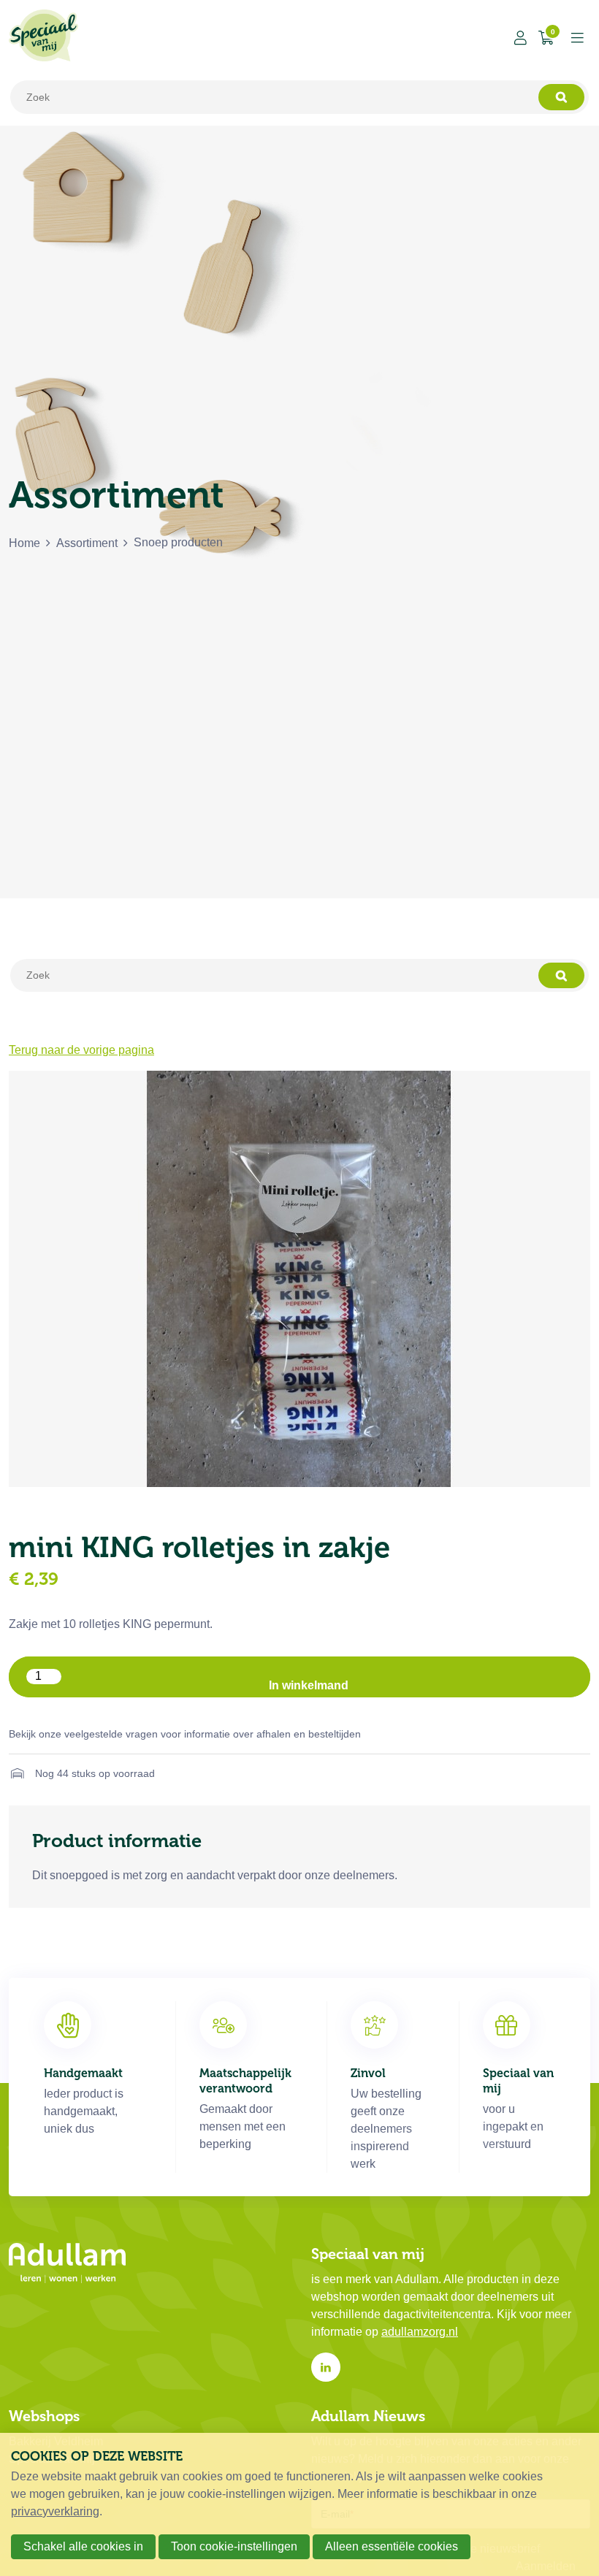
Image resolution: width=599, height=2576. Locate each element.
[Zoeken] (561, 97)
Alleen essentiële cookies (392, 2546)
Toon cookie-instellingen (234, 2546)
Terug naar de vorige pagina (81, 1050)
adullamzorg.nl (420, 2332)
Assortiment (87, 543)
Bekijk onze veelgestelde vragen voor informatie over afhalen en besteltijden (185, 1734)
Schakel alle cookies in (83, 2546)
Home (24, 543)
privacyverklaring (55, 2511)
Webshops (44, 2416)
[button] (299, 1677)
